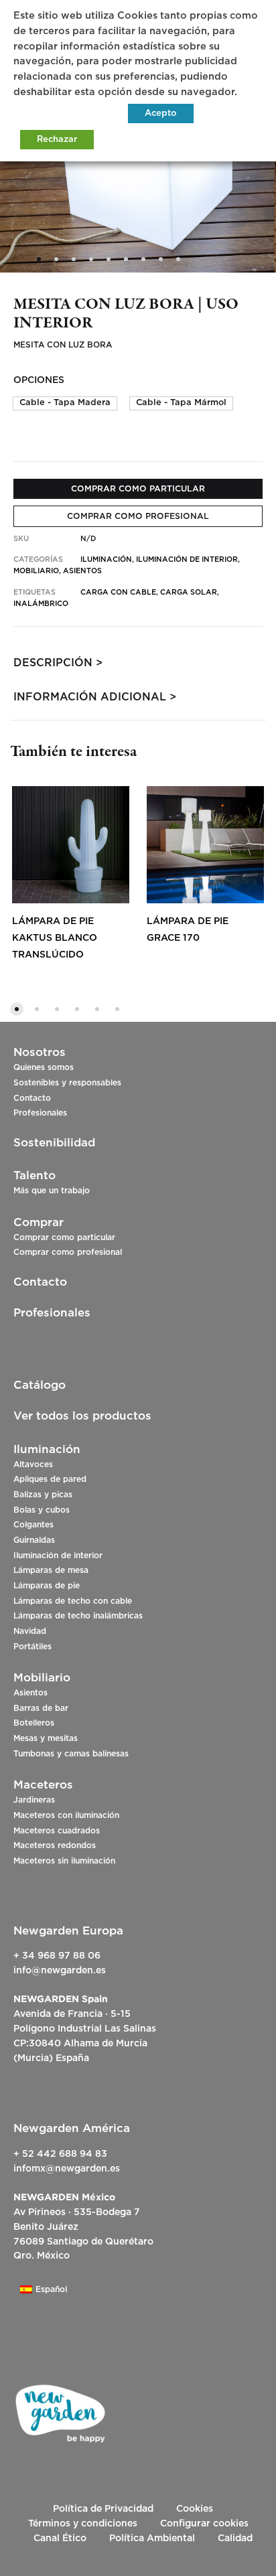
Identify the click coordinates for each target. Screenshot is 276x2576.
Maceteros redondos (55, 1845)
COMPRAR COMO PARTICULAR (138, 489)
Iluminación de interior (58, 1556)
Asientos (30, 1693)
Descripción (53, 663)
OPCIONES (39, 380)
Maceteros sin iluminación (64, 1861)
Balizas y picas (43, 1495)
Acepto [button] (161, 113)
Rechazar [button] (57, 140)
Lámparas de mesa (51, 1570)
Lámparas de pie (47, 1586)
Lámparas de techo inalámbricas (78, 1616)
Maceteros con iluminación (66, 1815)
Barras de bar (41, 1708)
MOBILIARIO (36, 571)
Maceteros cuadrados (57, 1831)
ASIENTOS (82, 571)
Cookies (195, 2509)
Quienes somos (44, 1067)
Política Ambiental (152, 2539)
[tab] (138, 663)
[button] (65, 403)
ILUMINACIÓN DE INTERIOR (187, 559)
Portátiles (32, 1647)
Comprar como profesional (68, 1252)
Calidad (235, 2539)
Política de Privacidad (103, 2509)
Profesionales (40, 1113)
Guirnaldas (34, 1540)
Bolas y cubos (42, 1510)
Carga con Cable (118, 592)
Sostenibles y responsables (67, 1083)
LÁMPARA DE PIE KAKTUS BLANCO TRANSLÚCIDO (55, 938)
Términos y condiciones (83, 2524)
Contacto (32, 1098)
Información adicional (90, 697)
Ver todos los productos (82, 1416)
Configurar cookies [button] (204, 2524)
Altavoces (33, 1464)
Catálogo (40, 1385)
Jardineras (34, 1800)
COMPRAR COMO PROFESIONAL (138, 516)
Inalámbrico (41, 604)
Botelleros (34, 1723)
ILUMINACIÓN (106, 559)
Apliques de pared (50, 1479)
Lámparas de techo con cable (73, 1601)
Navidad (30, 1631)
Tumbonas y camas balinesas (71, 1754)
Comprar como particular (64, 1237)
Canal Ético (60, 2539)
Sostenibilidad (54, 1143)
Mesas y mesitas (46, 1738)
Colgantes (33, 1525)
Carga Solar (189, 592)
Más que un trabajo (52, 1191)
